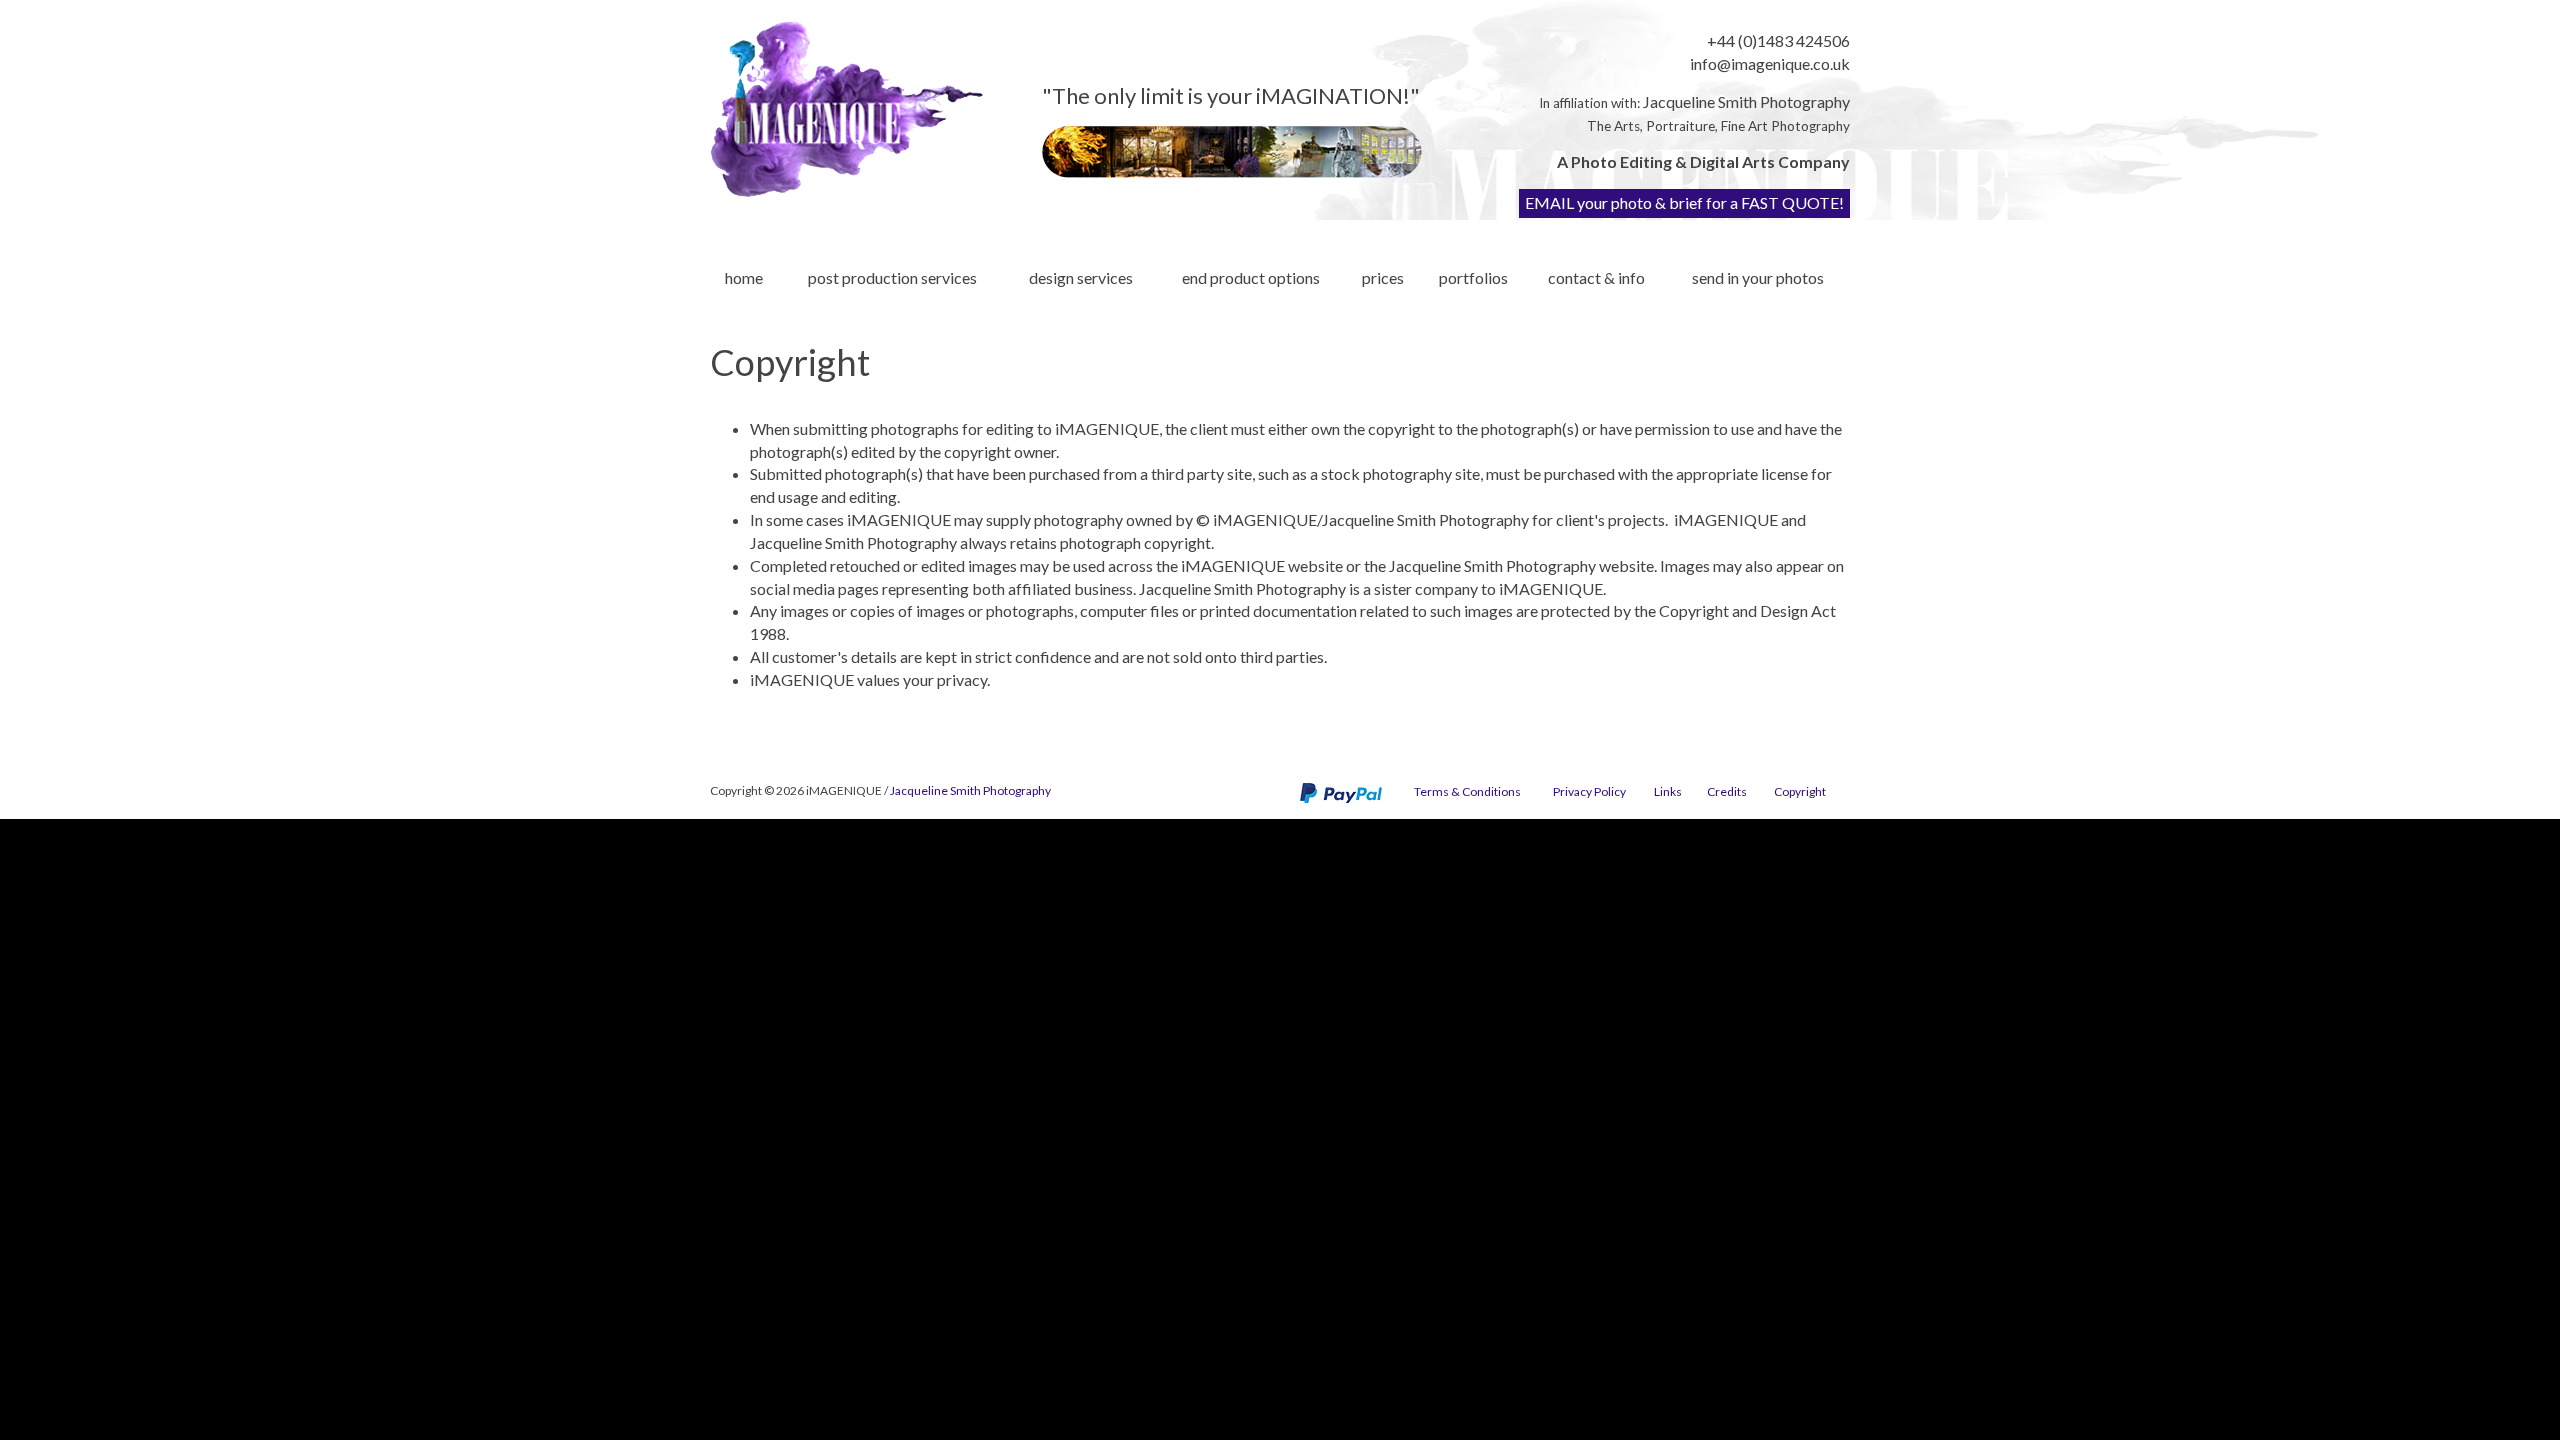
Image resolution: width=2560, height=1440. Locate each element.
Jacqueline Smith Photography (1746, 101)
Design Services (1081, 277)
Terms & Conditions (1467, 791)
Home (744, 277)
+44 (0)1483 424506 (1778, 40)
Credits (1727, 791)
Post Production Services (892, 277)
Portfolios (1473, 277)
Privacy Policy (1589, 791)
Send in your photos (1758, 277)
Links (1668, 791)
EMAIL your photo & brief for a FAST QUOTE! (1684, 202)
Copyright (1800, 791)
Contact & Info (1596, 277)
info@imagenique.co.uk (1770, 63)
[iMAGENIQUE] (847, 109)
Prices (1383, 277)
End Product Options (1251, 277)
